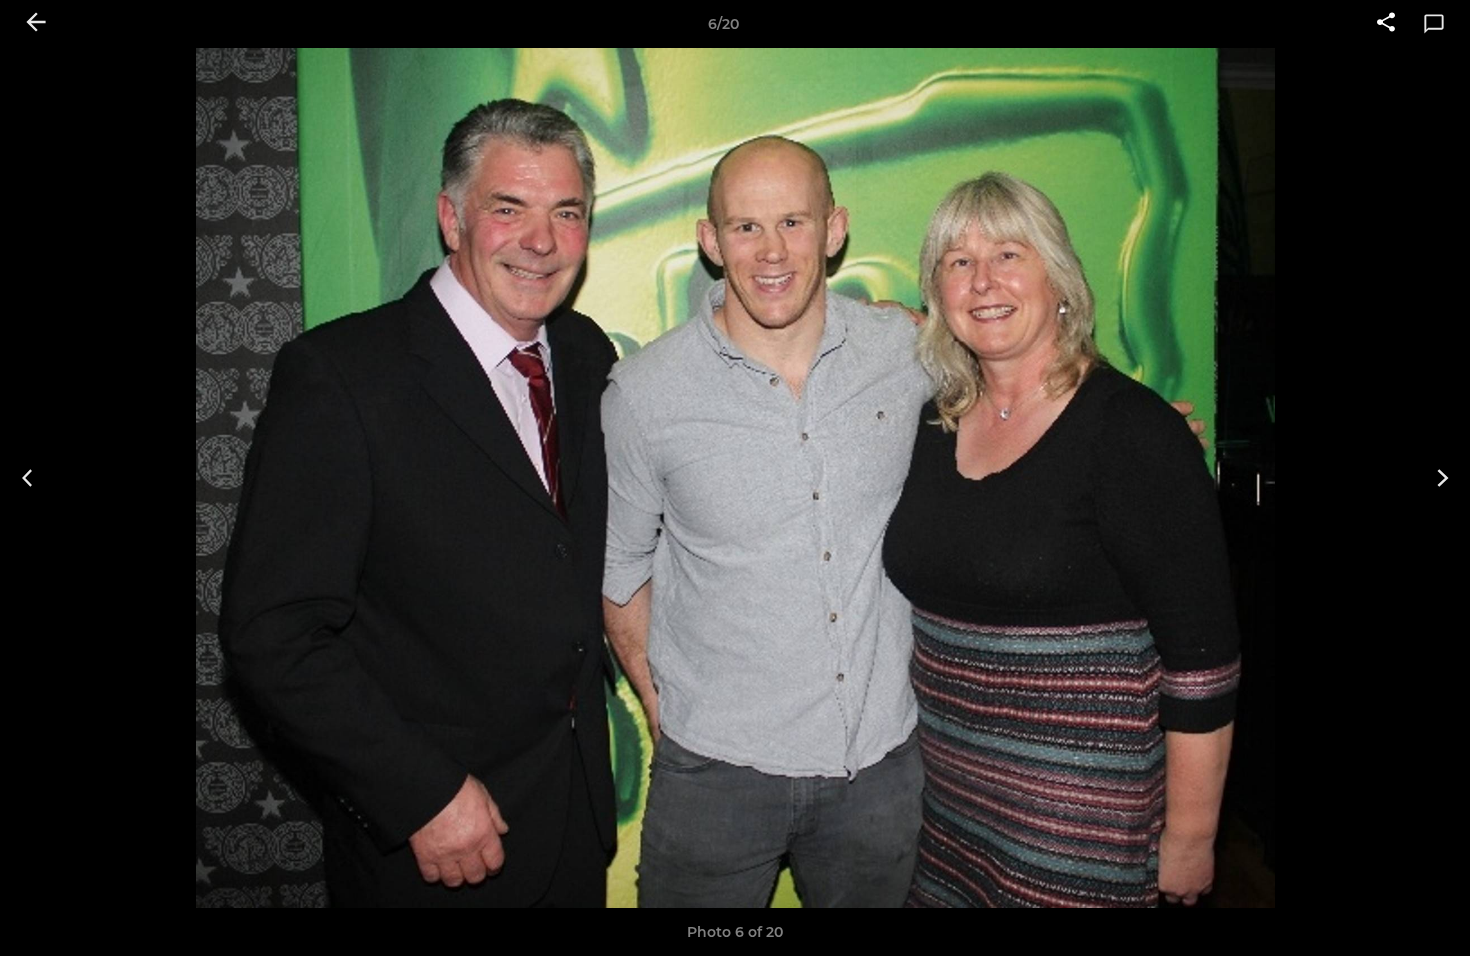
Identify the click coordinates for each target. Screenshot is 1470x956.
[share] (1386, 24)
